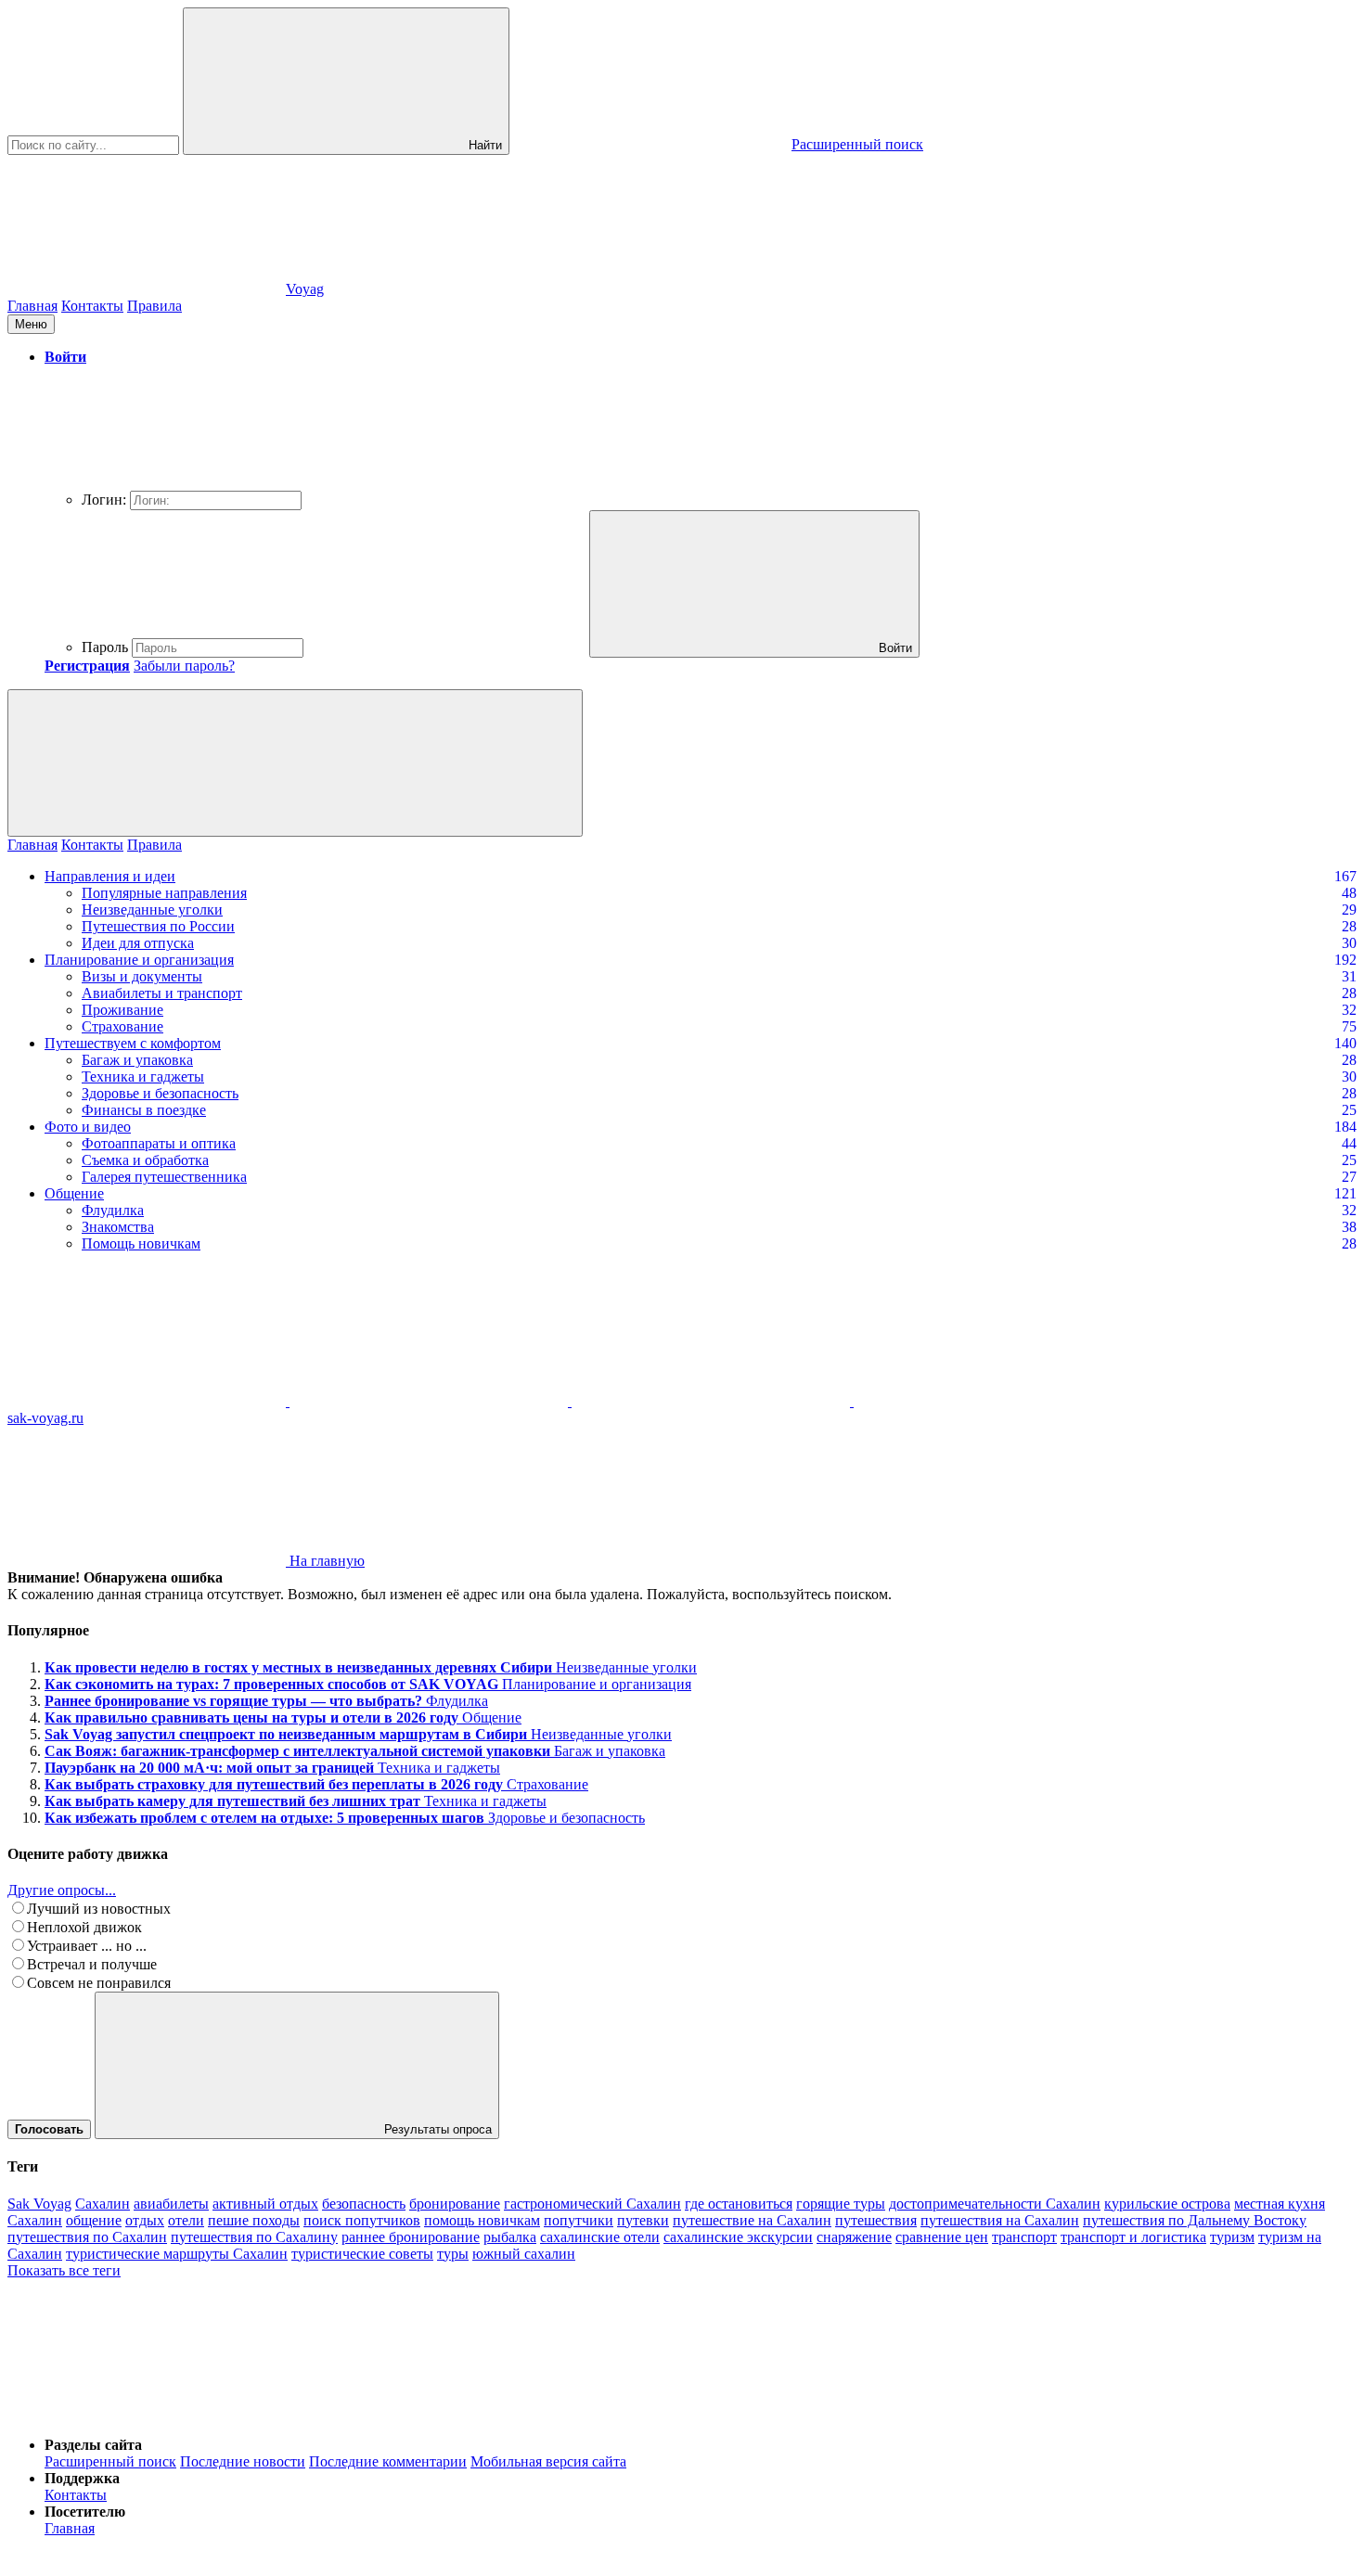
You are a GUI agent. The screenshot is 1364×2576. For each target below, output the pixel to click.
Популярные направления (164, 893)
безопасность (364, 2204)
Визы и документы (142, 976)
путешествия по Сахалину (254, 2237)
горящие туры (841, 2204)
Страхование (122, 1026)
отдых (145, 2220)
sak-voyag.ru (45, 1418)
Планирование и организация (139, 960)
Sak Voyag (39, 2204)
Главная (32, 306)
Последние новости (243, 2461)
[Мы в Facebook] (713, 1401)
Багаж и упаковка (137, 1060)
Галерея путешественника (164, 1177)
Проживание (122, 1010)
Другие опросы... (62, 1890)
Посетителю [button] (85, 2512)
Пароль (105, 647)
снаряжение (854, 2237)
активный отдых (265, 2204)
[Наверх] (147, 2413)
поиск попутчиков (362, 2220)
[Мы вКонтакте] (148, 1401)
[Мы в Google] (993, 1401)
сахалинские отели (600, 2237)
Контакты (92, 306)
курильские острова (1167, 2204)
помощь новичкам (482, 2220)
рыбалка (510, 2237)
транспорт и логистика (1133, 2237)
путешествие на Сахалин (752, 2220)
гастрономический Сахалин (592, 2204)
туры (453, 2254)
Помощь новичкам (141, 1243)
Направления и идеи (110, 876)
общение (94, 2220)
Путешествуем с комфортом (133, 1043)
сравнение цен (942, 2237)
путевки (643, 2220)
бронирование (455, 2204)
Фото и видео (88, 1127)
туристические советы (362, 2254)
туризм (1232, 2237)
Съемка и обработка (145, 1160)
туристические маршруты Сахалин (177, 2254)
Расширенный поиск (110, 2461)
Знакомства (118, 1227)
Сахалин (103, 2204)
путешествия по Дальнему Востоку (1195, 2220)
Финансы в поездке (144, 1110)
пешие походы (254, 2220)
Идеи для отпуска (138, 943)
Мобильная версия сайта (548, 2461)
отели (186, 2220)
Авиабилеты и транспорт (162, 993)
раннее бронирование (411, 2237)
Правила (154, 306)
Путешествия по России (158, 926)
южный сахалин (524, 2254)
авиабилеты (171, 2204)
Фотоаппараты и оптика (159, 1143)
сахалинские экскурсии (738, 2237)
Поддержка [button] (82, 2478)
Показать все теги (64, 2270)
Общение (74, 1193)
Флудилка (113, 1210)
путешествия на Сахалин (1000, 2220)
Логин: (104, 500)
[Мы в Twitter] (431, 1401)
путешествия (876, 2220)
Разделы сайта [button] (93, 2445)
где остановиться (739, 2204)
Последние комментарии (388, 2461)
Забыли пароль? (184, 666)
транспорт (1024, 2237)
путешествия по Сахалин (87, 2237)
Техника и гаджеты (143, 1077)
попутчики (579, 2220)
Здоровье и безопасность (160, 1093)
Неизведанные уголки (152, 910)
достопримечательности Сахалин (995, 2204)
